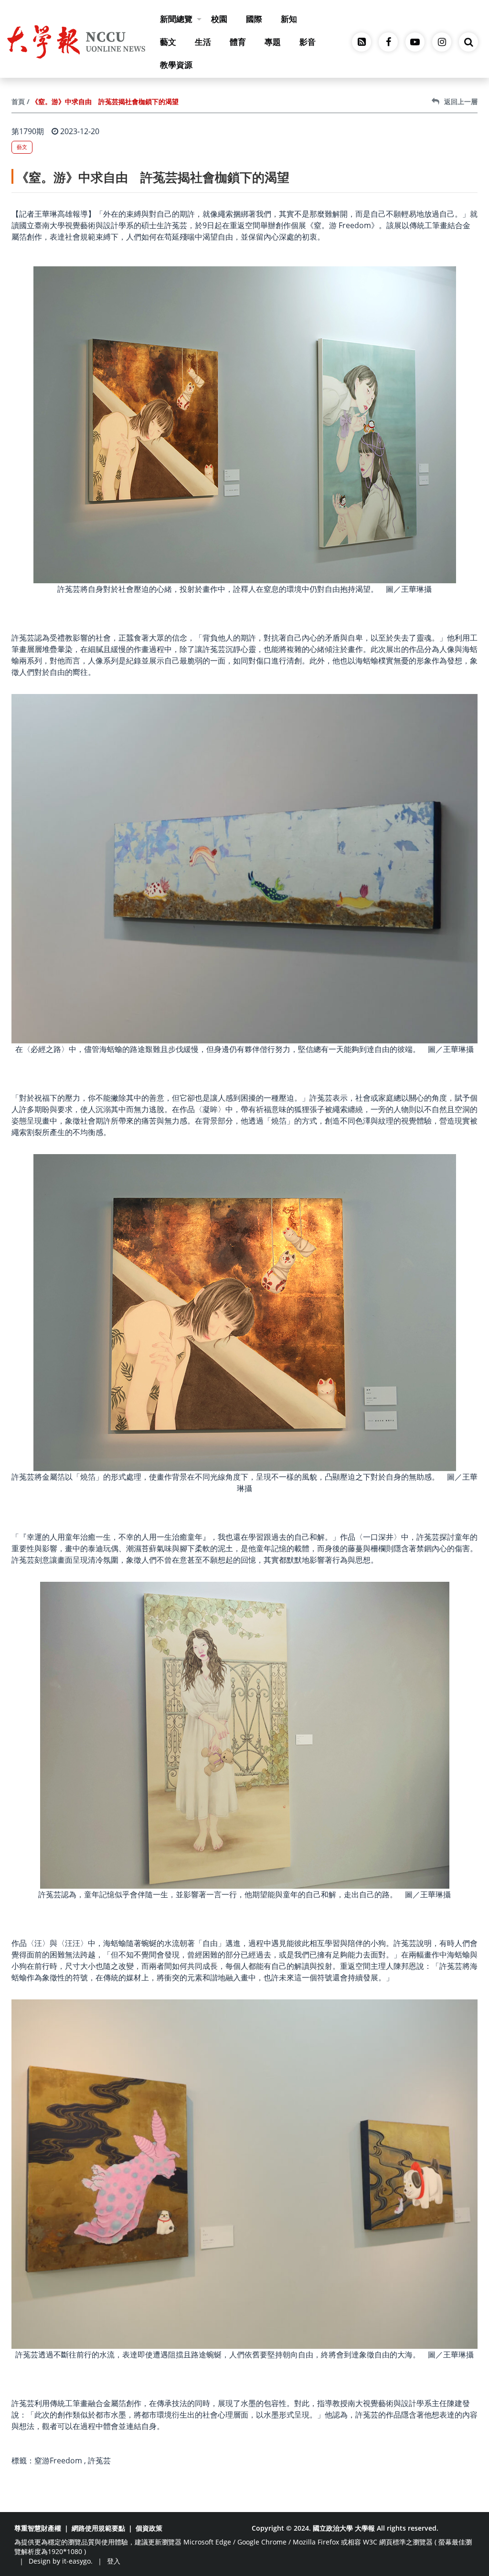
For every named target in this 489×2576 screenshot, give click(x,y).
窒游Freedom (58, 2460)
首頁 (18, 101)
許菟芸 (99, 2460)
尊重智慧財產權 (38, 2528)
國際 (254, 19)
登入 (114, 2561)
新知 (289, 19)
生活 (203, 42)
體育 (238, 42)
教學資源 (176, 65)
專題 (273, 42)
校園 (219, 19)
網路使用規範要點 (98, 2528)
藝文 (168, 42)
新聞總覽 (176, 19)
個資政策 (149, 2528)
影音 (308, 42)
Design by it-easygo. (61, 2561)
